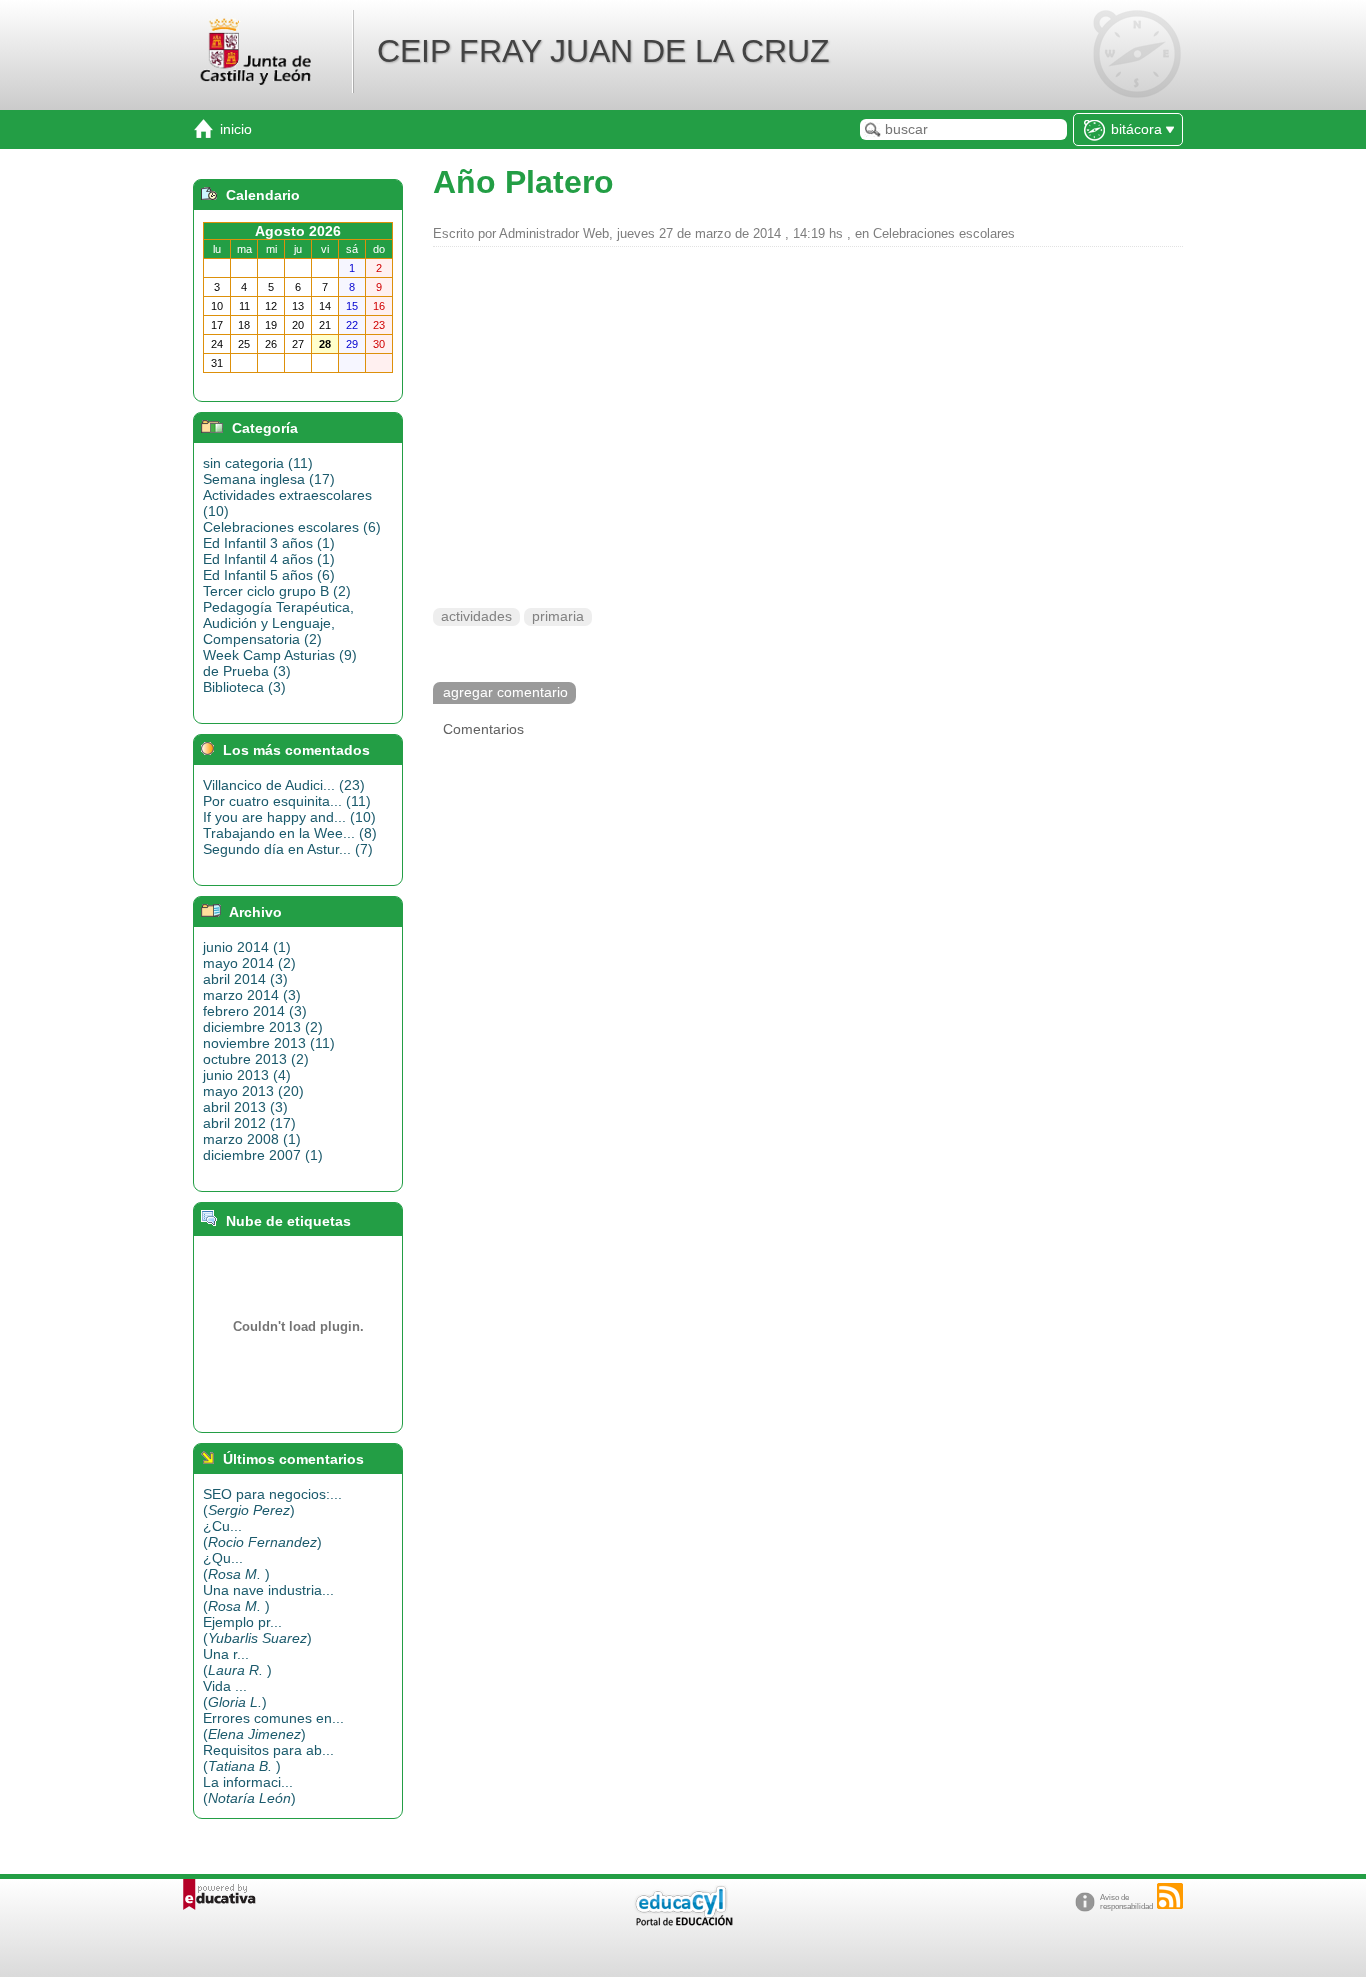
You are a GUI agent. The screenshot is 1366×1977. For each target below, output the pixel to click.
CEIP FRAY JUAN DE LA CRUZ (603, 51)
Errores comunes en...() (273, 1726)
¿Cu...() (262, 1534)
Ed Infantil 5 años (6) (269, 575)
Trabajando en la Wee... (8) (290, 833)
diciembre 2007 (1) (263, 1155)
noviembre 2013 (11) (269, 1043)
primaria (558, 616)
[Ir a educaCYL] (683, 1921)
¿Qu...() (236, 1566)
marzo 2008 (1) (252, 1139)
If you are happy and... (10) (289, 817)
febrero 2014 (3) (255, 1011)
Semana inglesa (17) (269, 479)
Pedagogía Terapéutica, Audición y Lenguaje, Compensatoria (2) (278, 623)
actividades (476, 616)
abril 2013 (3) (245, 1107)
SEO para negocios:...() (272, 1502)
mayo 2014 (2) (249, 963)
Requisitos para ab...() (268, 1758)
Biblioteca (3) (244, 687)
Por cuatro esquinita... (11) (287, 801)
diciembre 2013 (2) (263, 1027)
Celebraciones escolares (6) (292, 527)
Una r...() (237, 1662)
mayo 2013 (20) (253, 1091)
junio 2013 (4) (247, 1075)
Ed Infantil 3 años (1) (269, 543)
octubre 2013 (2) (256, 1059)
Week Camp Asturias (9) (280, 655)
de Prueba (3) (247, 671)
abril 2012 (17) (249, 1123)
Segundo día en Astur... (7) (288, 849)
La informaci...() (249, 1790)
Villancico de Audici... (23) (284, 785)
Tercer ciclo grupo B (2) (277, 591)
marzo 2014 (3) (252, 995)
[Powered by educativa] (219, 1894)
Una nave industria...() (268, 1598)
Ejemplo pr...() (257, 1630)
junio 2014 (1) (247, 947)
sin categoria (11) (258, 463)
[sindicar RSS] (1170, 1896)
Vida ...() (235, 1694)
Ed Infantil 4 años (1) (269, 559)
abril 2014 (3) (245, 979)
